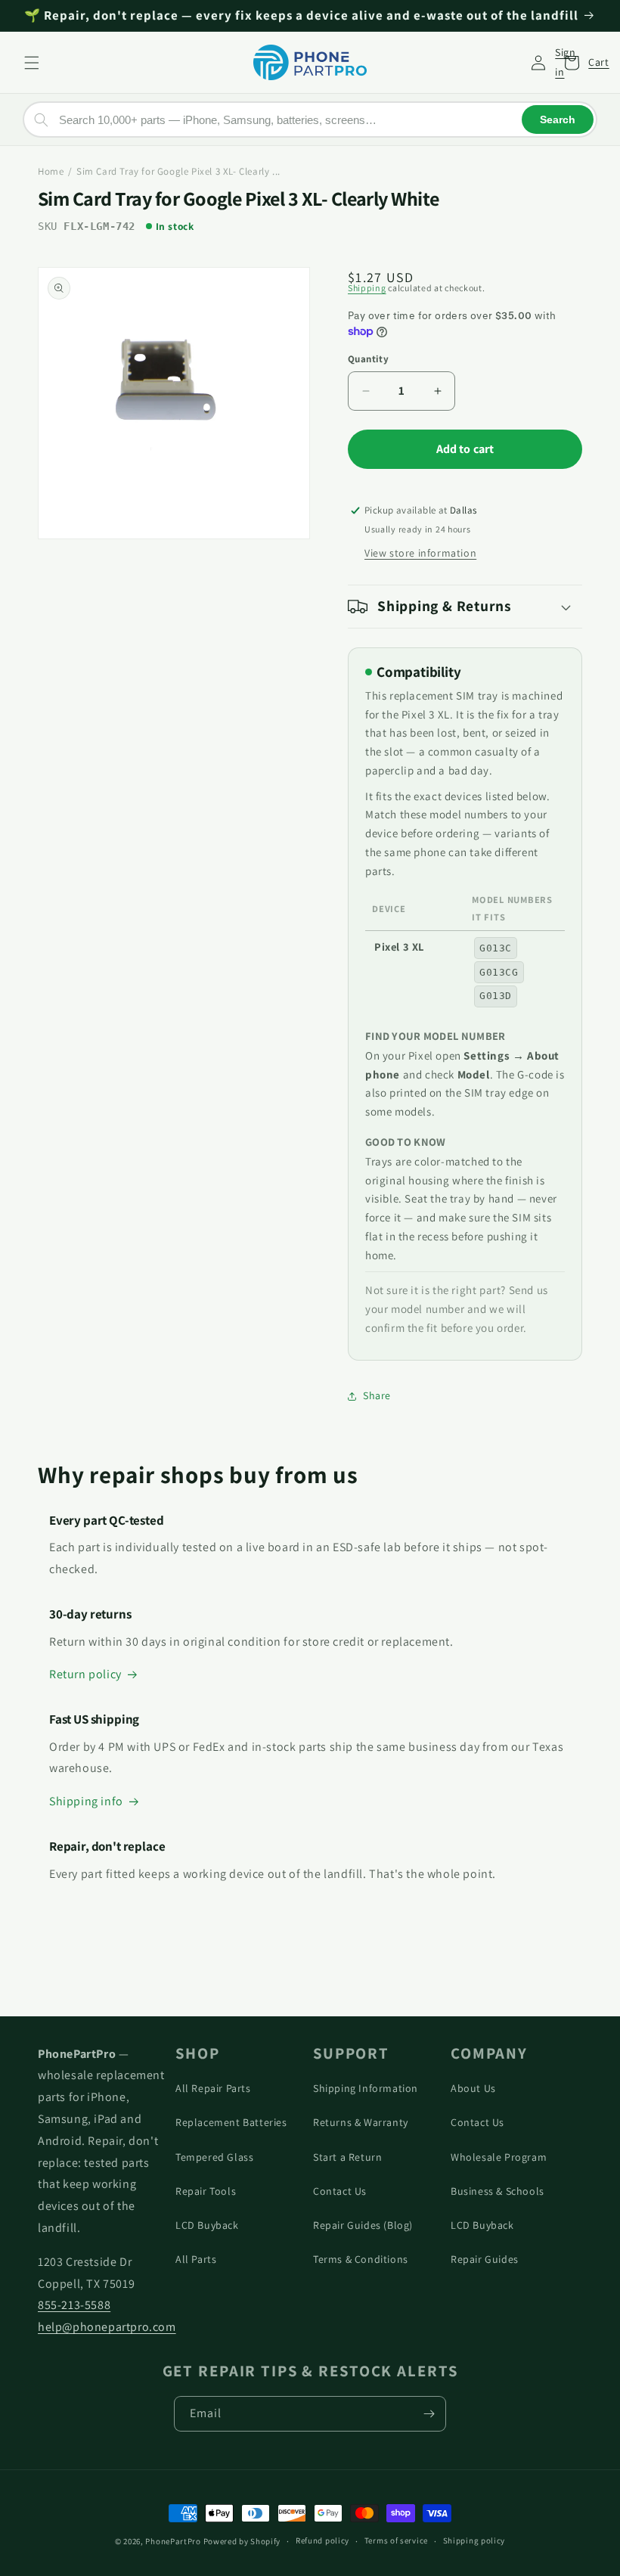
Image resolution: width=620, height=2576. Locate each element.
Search (558, 119)
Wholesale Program (499, 2157)
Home (51, 171)
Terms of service (396, 2540)
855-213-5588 (74, 2305)
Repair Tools (206, 2191)
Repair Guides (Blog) (363, 2225)
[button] (32, 63)
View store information (420, 553)
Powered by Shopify (242, 2541)
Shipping (367, 288)
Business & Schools (498, 2191)
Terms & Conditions (361, 2259)
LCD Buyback (207, 2225)
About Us (473, 2088)
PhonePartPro (173, 2541)
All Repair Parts (213, 2088)
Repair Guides (485, 2259)
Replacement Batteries (231, 2122)
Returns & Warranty (361, 2122)
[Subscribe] (429, 2414)
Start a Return (347, 2157)
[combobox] (310, 119)
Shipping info (86, 1801)
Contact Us (340, 2191)
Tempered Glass (214, 2157)
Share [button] (377, 1395)
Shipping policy (474, 2540)
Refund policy (322, 2540)
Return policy (85, 1674)
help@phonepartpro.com (107, 2327)
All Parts (196, 2259)
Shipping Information (366, 2088)
